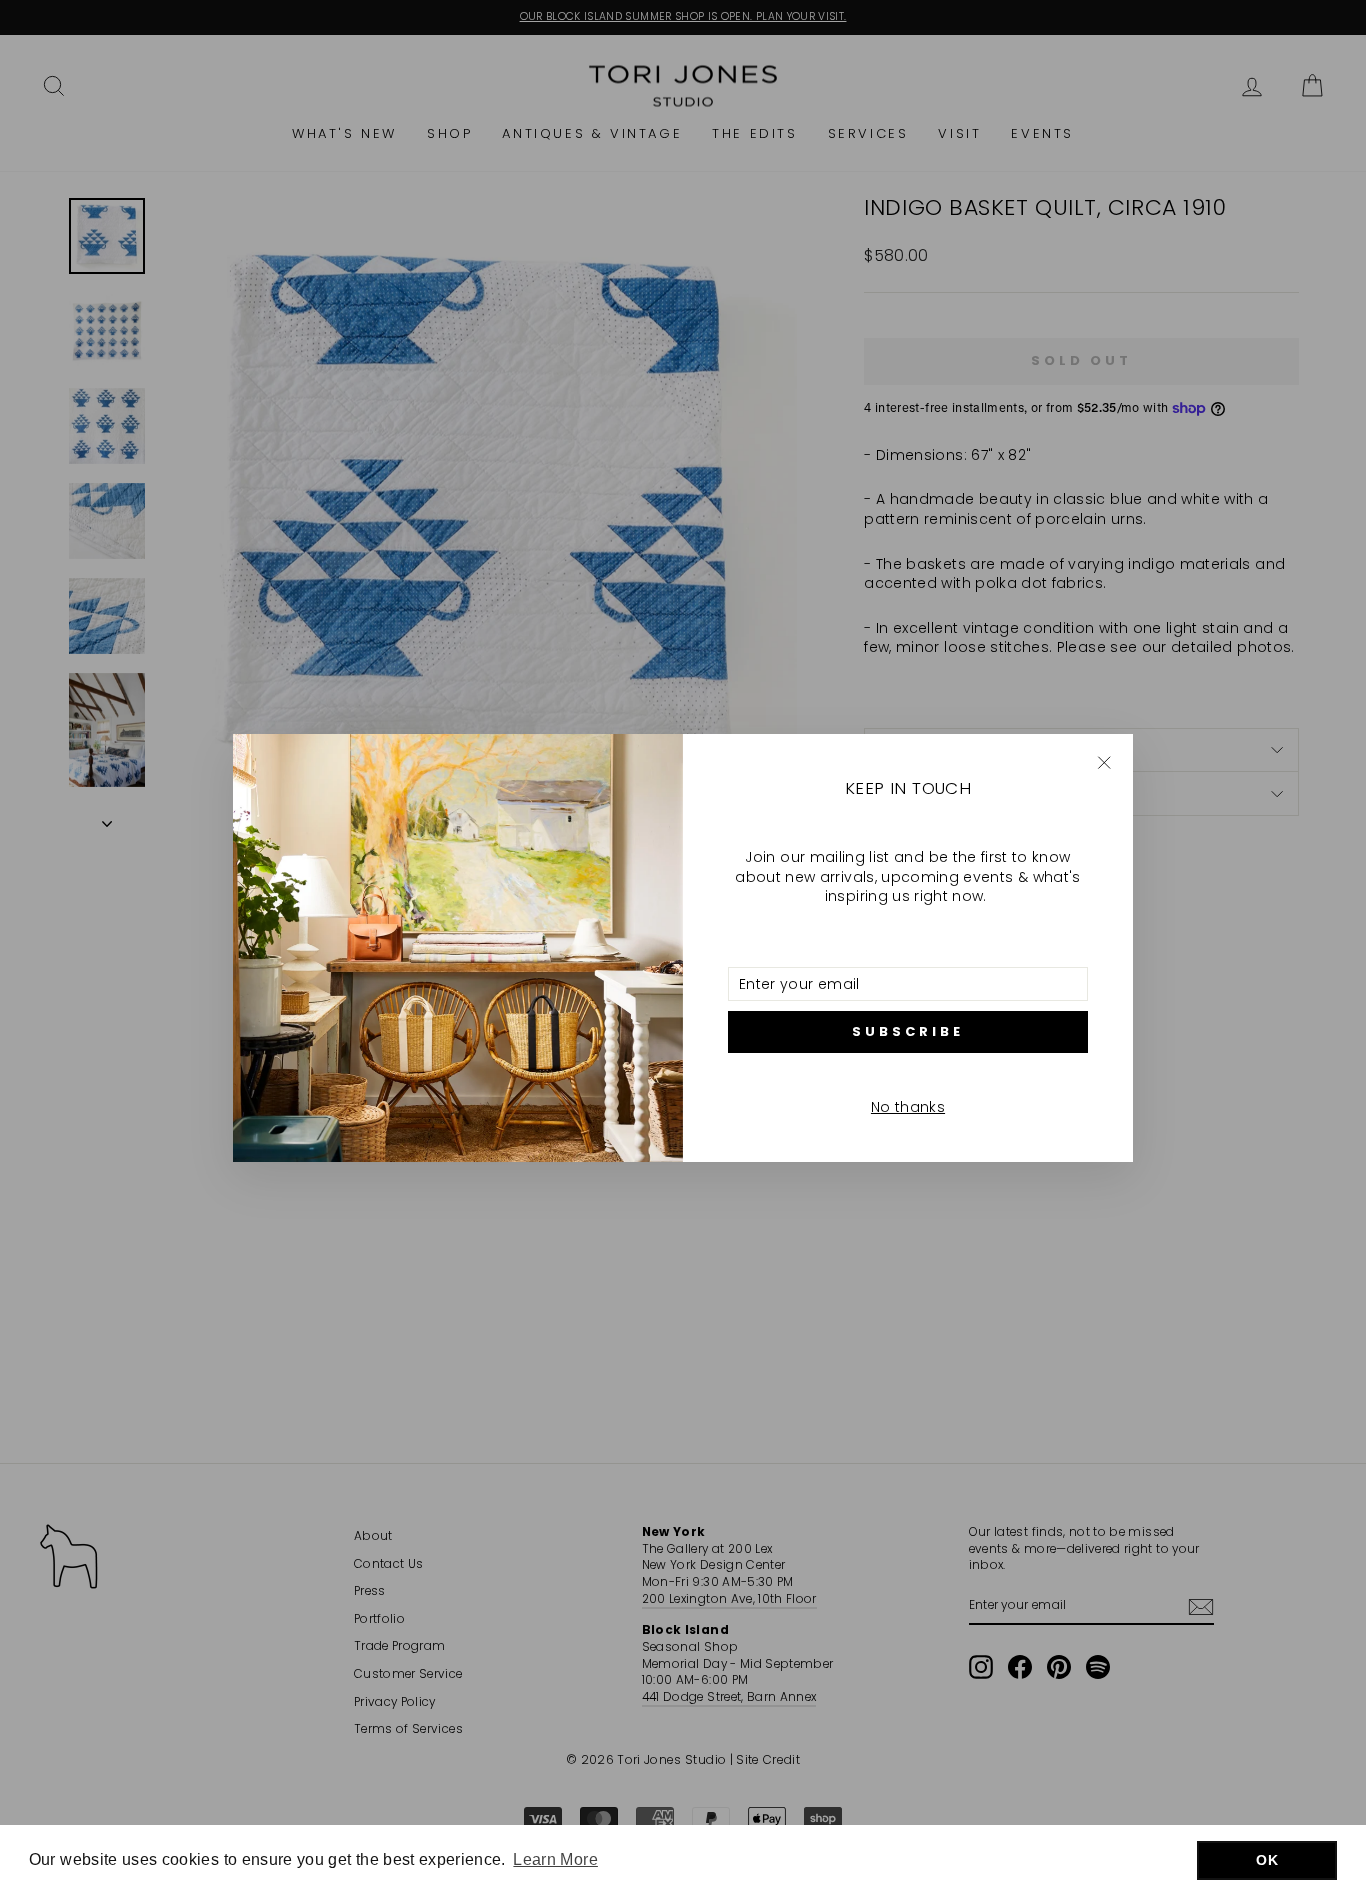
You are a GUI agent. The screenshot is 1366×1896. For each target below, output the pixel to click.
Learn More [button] (555, 1859)
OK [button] (1267, 1860)
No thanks (908, 1107)
